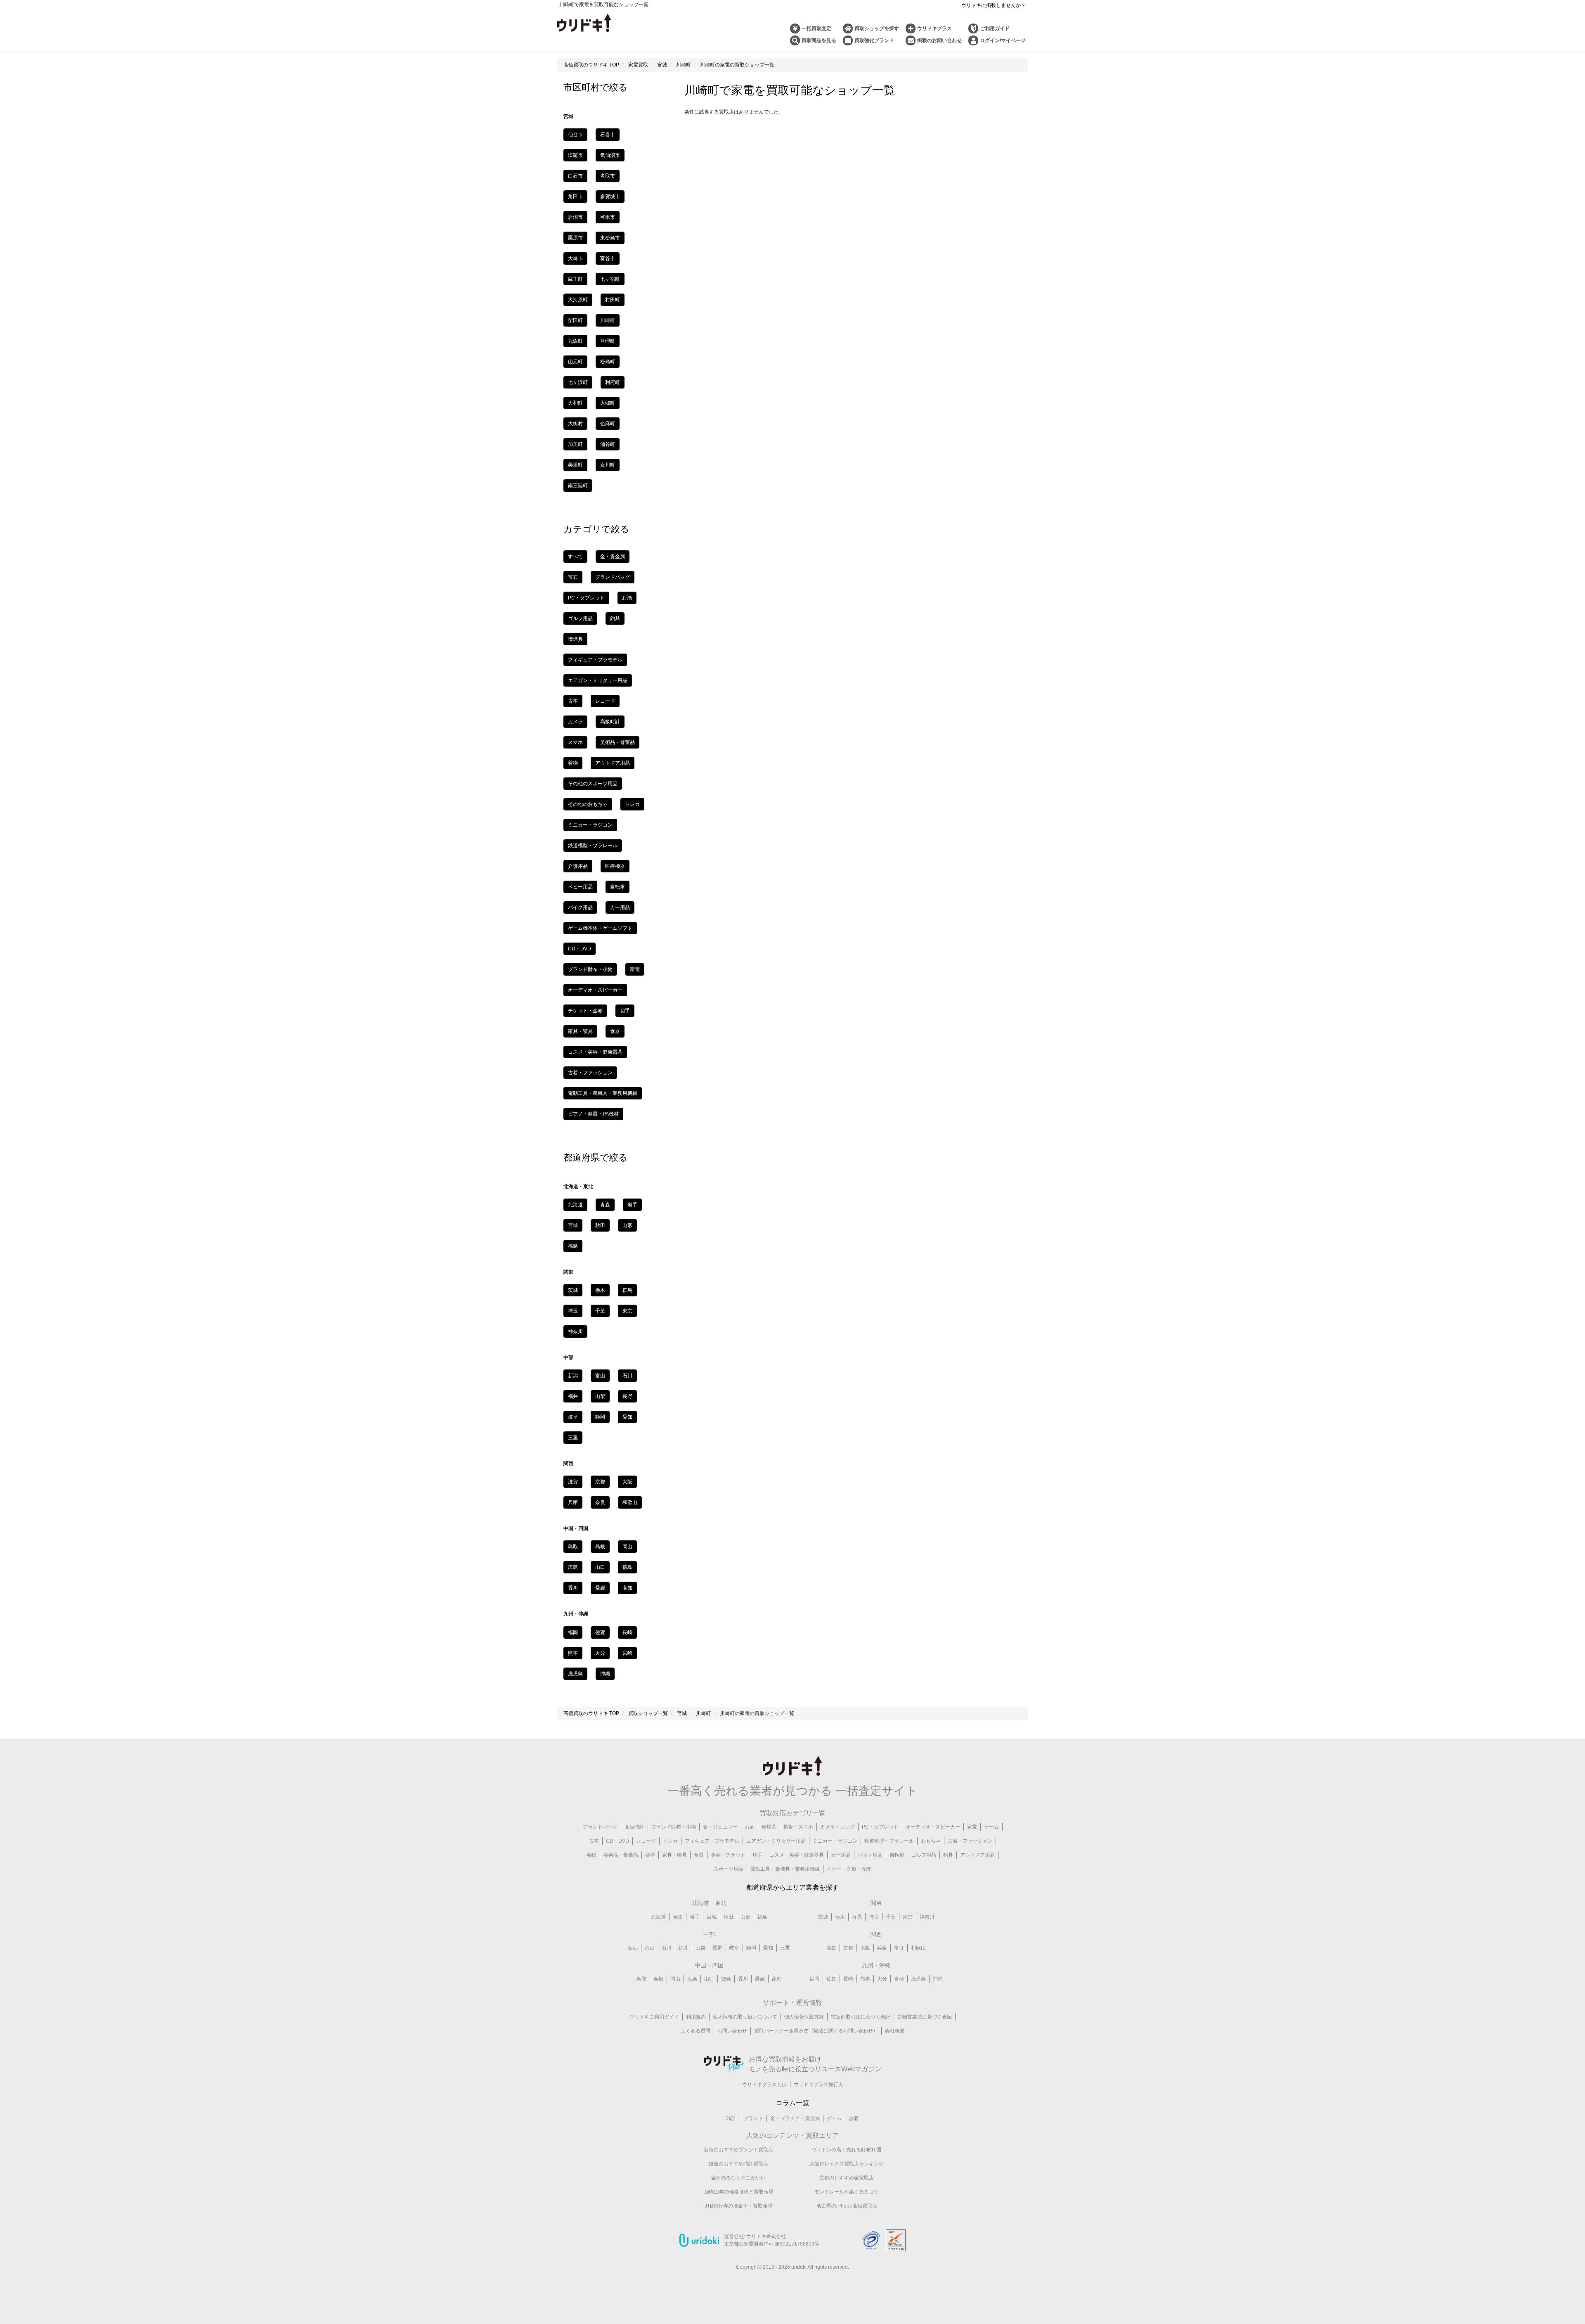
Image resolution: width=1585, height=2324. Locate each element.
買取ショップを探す (877, 28)
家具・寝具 (580, 1031)
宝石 (573, 577)
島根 (600, 1547)
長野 (627, 1396)
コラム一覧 (792, 2103)
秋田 (600, 1225)
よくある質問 (696, 2031)
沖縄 (605, 1674)
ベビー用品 (580, 887)
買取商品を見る (819, 40)
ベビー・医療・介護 (849, 1869)
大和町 (575, 403)
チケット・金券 (585, 1011)
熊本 (573, 1653)
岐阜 (573, 1417)
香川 (573, 1588)
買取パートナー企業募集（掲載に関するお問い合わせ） (816, 2031)
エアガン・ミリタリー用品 (598, 680)
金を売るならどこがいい (738, 2178)
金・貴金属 (613, 557)
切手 (625, 1011)
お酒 (627, 598)
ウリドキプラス (934, 28)
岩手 (632, 1205)
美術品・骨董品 (617, 742)
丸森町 (575, 341)
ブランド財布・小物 (590, 969)
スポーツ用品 (729, 1869)
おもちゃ (931, 1841)
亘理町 (608, 341)
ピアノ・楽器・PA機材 (593, 1114)
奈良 (600, 1502)
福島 (573, 1246)
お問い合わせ (732, 2031)
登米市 (608, 217)
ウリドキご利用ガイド (654, 2017)
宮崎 (627, 1653)
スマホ (575, 742)
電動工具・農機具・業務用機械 (603, 1093)
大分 (600, 1653)
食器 (615, 1031)
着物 (573, 763)
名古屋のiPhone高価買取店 (847, 2206)
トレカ (632, 804)
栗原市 (575, 238)
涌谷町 (608, 444)
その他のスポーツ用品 (593, 784)
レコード (605, 701)
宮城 (712, 1917)
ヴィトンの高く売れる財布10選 (847, 2150)
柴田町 (575, 320)
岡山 (627, 1547)
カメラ (575, 722)
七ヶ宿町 (610, 279)
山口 (600, 1567)
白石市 (575, 176)
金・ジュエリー (720, 1827)
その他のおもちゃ (588, 804)
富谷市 (608, 258)
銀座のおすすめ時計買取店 (738, 2164)
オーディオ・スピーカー (595, 990)
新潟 (573, 1376)
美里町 (575, 465)
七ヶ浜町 (578, 382)
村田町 (613, 300)
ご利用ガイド (995, 28)
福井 (573, 1396)
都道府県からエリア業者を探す (792, 1887)
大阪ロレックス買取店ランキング (847, 2164)
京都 (600, 1482)
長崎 (627, 1632)
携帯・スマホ (798, 1827)
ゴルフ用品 (580, 618)
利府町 (613, 382)
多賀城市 (610, 197)
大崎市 (575, 258)
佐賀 (600, 1632)
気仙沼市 (610, 155)
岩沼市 (575, 217)
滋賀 (573, 1482)
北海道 (575, 1205)
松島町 (608, 362)
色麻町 (608, 424)
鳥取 (573, 1547)
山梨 (600, 1396)
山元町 (575, 362)
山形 (627, 1225)
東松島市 (610, 238)
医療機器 (615, 866)
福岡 (573, 1632)
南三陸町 (578, 486)
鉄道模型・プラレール (593, 846)
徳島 (627, 1567)
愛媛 (600, 1588)
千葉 (600, 1311)
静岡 (600, 1417)
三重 (573, 1438)
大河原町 (578, 300)
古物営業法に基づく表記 (925, 2017)
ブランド (753, 2118)
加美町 (575, 444)
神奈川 (575, 1331)
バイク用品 (580, 907)
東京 (627, 1311)
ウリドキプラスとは (764, 2085)
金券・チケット (728, 1855)
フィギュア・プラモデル (595, 660)
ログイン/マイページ (1003, 40)
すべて (575, 557)
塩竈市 (575, 155)
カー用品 (620, 907)
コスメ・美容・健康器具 (595, 1052)
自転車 (617, 887)
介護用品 (578, 866)
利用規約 (696, 2017)
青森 (605, 1205)
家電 (972, 1827)
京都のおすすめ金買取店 (847, 2178)
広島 (573, 1567)
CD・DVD (580, 949)
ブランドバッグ (613, 577)
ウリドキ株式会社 (766, 2236)
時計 (731, 2118)
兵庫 (573, 1502)
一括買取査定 (816, 28)
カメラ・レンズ (837, 1827)
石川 (627, 1376)
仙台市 (575, 135)
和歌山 (630, 1502)
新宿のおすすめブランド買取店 (738, 2150)
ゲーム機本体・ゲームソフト (600, 928)
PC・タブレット (586, 598)
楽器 (650, 1855)
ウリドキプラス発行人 (819, 2085)
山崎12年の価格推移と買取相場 (738, 2192)
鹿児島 (575, 1674)
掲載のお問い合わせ (939, 40)
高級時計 (610, 722)
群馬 (627, 1290)
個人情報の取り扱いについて (745, 2017)
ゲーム (991, 1827)
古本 (573, 701)
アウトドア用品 (613, 763)
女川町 (608, 465)
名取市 (608, 176)
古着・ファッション (590, 1073)
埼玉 (573, 1311)
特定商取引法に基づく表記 (861, 2017)
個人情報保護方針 (804, 2017)
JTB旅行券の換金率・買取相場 (739, 2206)
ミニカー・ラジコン (590, 825)
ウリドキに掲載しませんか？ (994, 5)
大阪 (627, 1482)
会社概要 (895, 2031)
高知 (627, 1588)
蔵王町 (575, 279)
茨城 (573, 1290)
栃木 (600, 1290)
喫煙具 (575, 639)
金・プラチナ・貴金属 (795, 2118)
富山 (600, 1376)
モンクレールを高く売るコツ (847, 2192)
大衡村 (575, 424)
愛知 (627, 1417)
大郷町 (608, 403)
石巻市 (608, 135)
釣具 (615, 618)
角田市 (575, 197)
